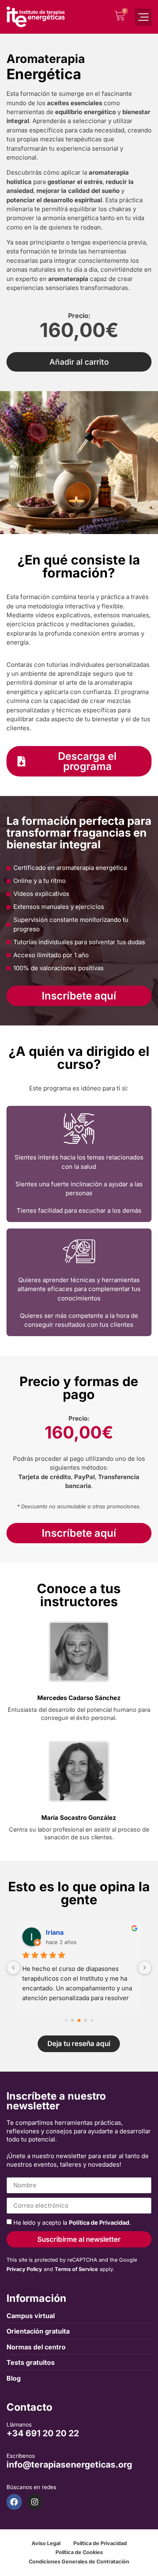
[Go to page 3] (86, 2020)
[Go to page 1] (73, 2020)
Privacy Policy (24, 2269)
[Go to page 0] (66, 2020)
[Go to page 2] (79, 2020)
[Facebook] (14, 2502)
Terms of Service (76, 2269)
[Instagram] (35, 2502)
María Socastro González (79, 1818)
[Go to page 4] (92, 2020)
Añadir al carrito (79, 362)
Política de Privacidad (99, 2222)
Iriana (55, 1932)
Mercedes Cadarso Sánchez (79, 1698)
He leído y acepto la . (72, 2222)
